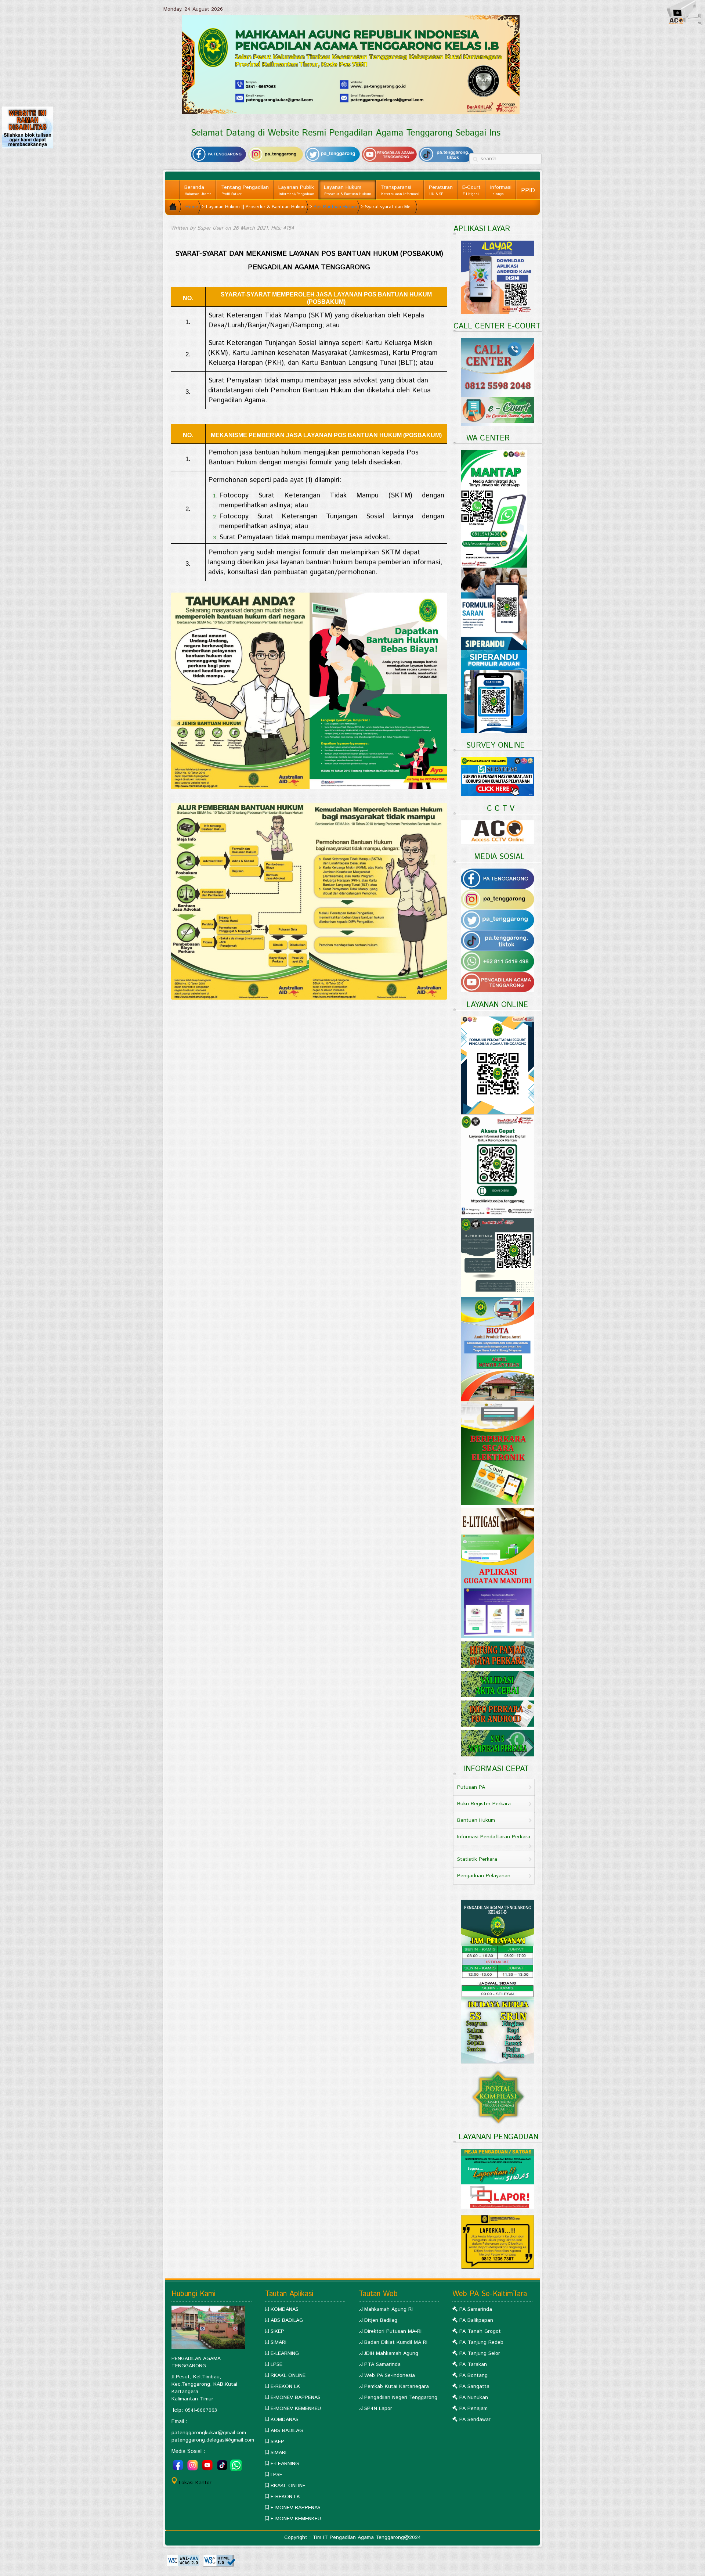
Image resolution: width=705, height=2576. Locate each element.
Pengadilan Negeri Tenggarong (401, 2397)
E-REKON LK (285, 2386)
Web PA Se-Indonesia (390, 2375)
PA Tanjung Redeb (481, 2342)
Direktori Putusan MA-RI (393, 2331)
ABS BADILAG (287, 2320)
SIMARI (279, 2342)
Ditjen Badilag (381, 2320)
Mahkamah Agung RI (388, 2309)
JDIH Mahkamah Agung (391, 2353)
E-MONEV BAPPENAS (296, 2397)
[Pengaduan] (498, 2242)
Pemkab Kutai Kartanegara (397, 2386)
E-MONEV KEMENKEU (296, 2408)
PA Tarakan (473, 2364)
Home (192, 207)
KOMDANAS (285, 2309)
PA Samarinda (476, 2309)
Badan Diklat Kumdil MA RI (396, 2342)
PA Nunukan (474, 2397)
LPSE (276, 2364)
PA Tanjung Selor (480, 2353)
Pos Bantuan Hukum (335, 207)
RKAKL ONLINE (288, 2375)
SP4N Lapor (378, 2408)
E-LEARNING (285, 2353)
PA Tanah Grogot (480, 2331)
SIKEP (277, 2331)
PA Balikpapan (476, 2320)
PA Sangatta (474, 2386)
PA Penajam (473, 2408)
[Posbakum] (309, 691)
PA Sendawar (475, 2420)
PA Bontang (473, 2375)
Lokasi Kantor (195, 2483)
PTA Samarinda (382, 2364)
